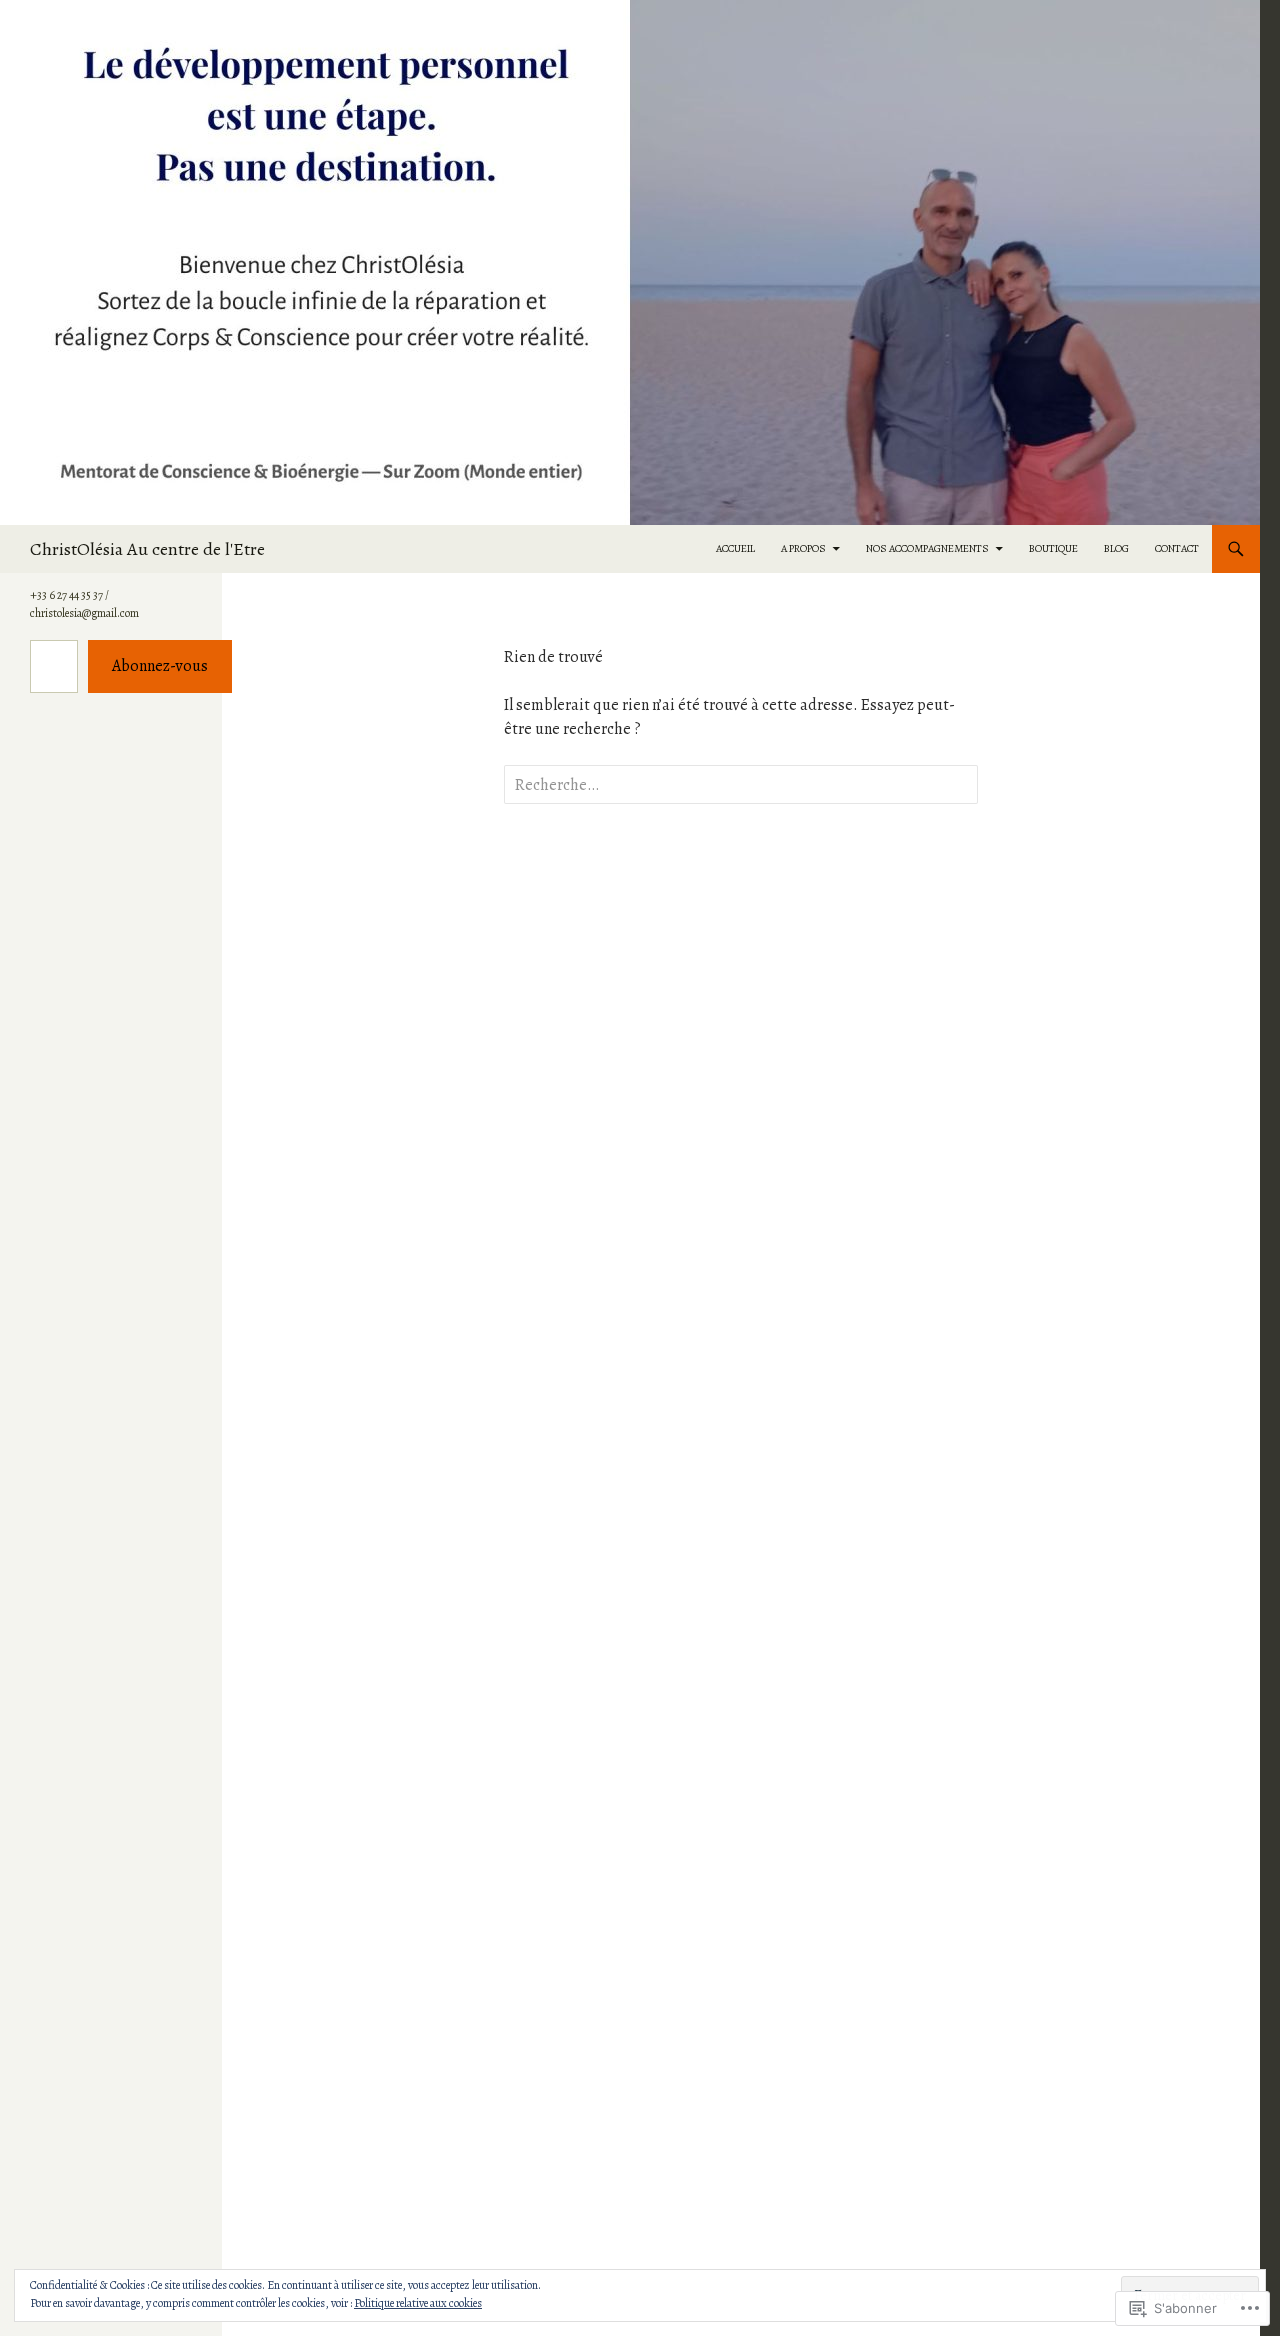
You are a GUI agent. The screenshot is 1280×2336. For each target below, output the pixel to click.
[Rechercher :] (741, 785)
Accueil (735, 548)
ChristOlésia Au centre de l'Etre (147, 549)
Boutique (1053, 548)
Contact (1177, 548)
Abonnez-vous (160, 666)
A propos (803, 548)
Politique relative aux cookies (418, 2303)
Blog (1116, 548)
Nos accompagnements (927, 548)
